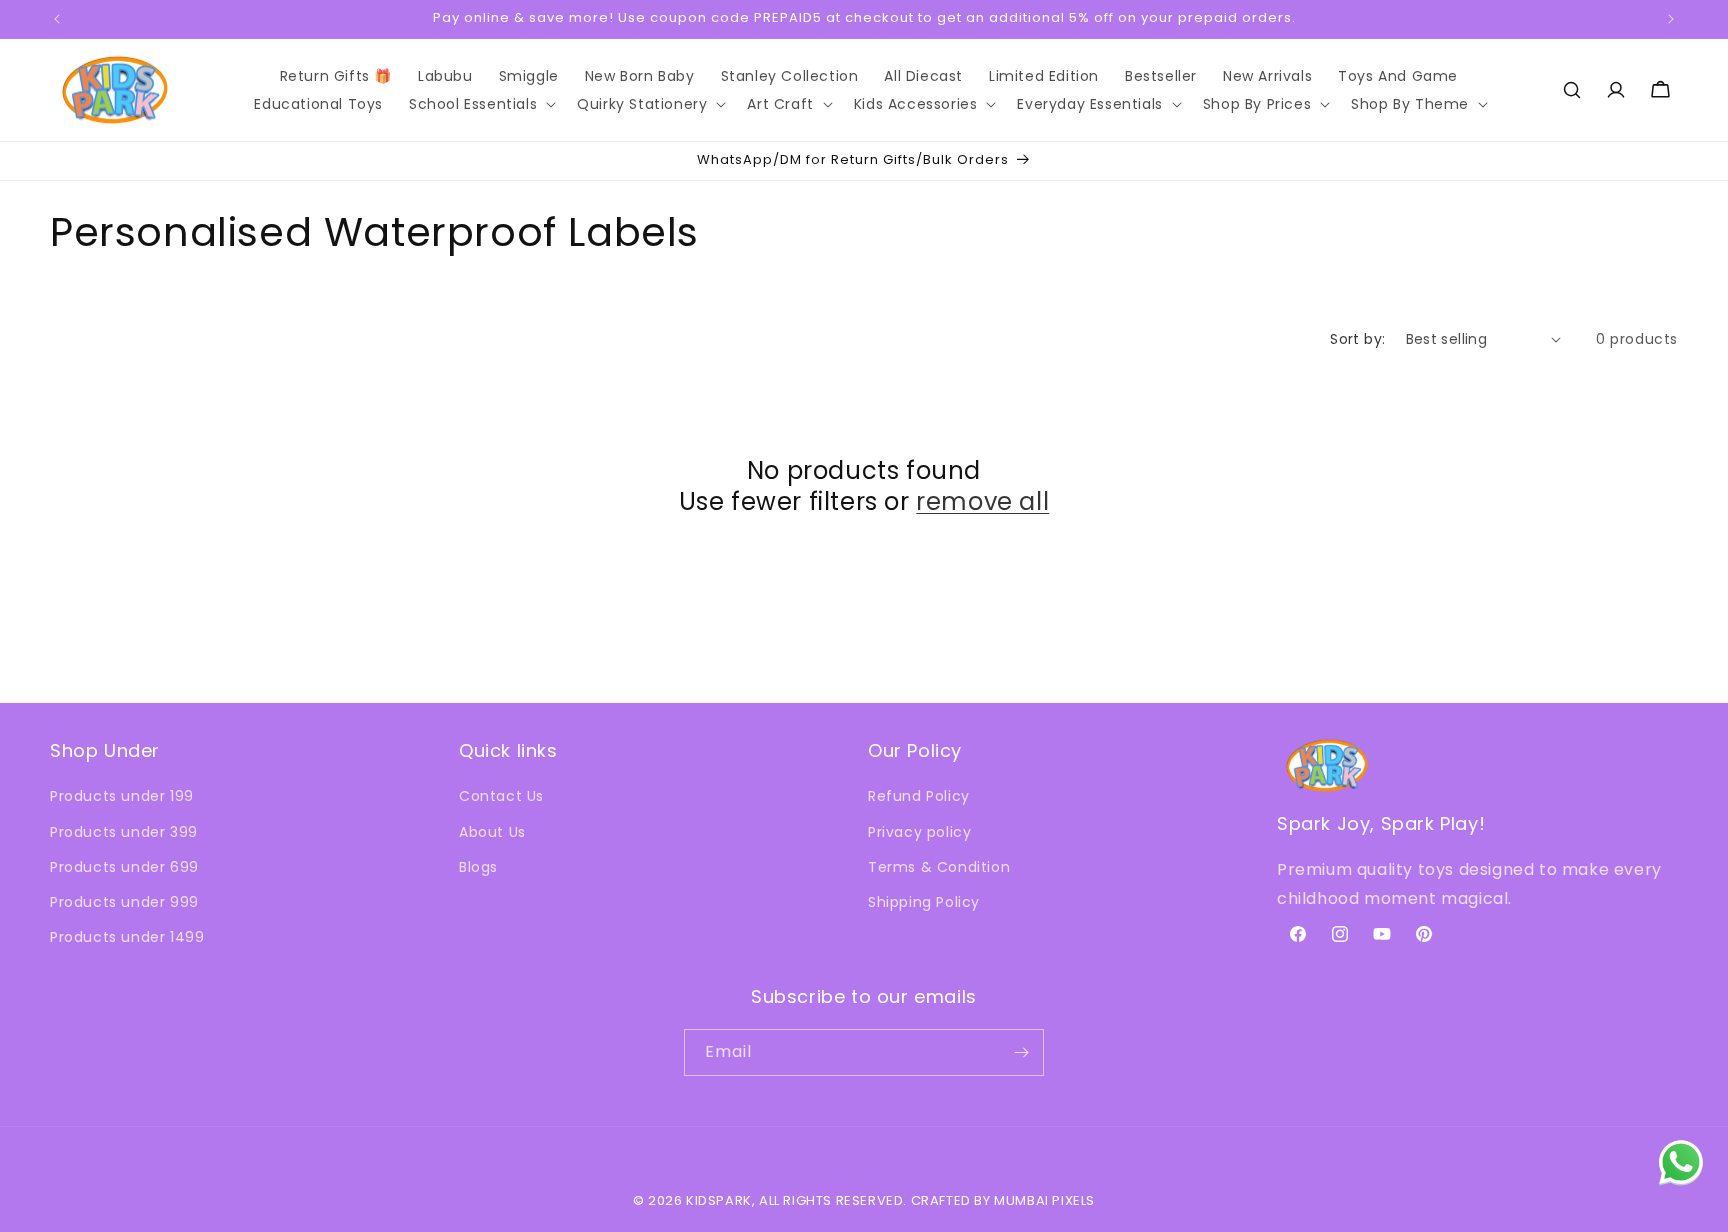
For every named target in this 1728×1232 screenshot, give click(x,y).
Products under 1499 (127, 937)
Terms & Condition (939, 867)
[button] (480, 104)
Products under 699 (124, 867)
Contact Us (501, 796)
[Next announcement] (1671, 19)
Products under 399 (124, 832)
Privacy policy (919, 832)
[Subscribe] (1021, 1052)
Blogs (478, 867)
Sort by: (1357, 339)
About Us (492, 832)
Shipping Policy (924, 902)
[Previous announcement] (57, 19)
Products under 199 (122, 796)
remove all (982, 501)
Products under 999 (124, 902)
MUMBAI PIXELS (1044, 1200)
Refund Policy (919, 796)
